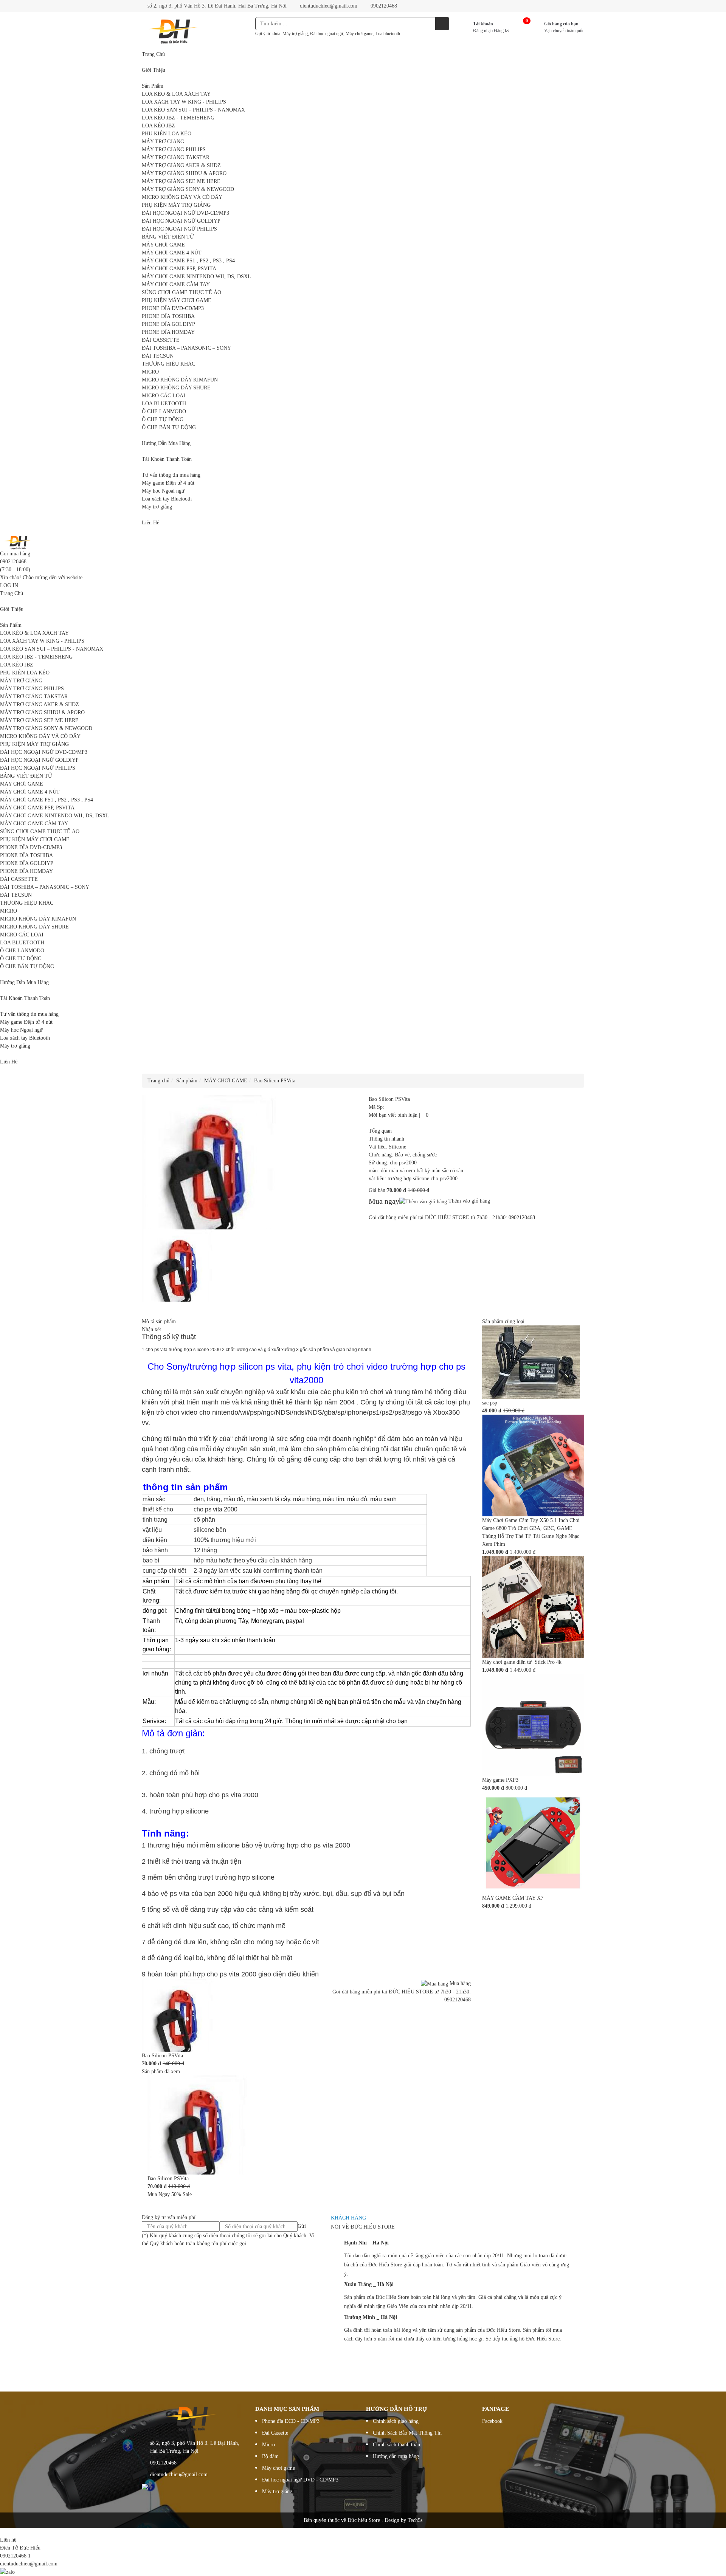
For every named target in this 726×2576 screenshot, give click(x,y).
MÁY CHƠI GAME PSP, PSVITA (179, 269)
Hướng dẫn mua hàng (396, 2456)
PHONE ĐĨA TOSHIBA (168, 316)
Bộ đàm (270, 2456)
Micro (268, 2445)
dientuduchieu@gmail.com (328, 6)
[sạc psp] (531, 1362)
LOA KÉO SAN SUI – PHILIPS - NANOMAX (193, 110)
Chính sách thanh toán (396, 2445)
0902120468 (383, 6)
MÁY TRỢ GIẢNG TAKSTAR (176, 157)
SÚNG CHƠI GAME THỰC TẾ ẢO (181, 292)
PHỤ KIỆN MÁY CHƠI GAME (177, 300)
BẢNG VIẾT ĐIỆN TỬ (168, 237)
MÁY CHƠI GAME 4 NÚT (172, 253)
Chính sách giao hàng (396, 2421)
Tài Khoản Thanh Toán (167, 459)
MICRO (150, 372)
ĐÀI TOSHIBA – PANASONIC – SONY (186, 348)
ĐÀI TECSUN (158, 356)
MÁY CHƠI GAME (163, 245)
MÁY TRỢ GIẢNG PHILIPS (174, 150)
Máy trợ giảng (157, 507)
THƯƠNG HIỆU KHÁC (168, 364)
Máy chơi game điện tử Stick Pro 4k (522, 1662)
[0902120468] (2, 2532)
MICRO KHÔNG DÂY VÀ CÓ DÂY (182, 197)
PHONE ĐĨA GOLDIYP (168, 324)
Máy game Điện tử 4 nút (168, 483)
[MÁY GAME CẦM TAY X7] (533, 1842)
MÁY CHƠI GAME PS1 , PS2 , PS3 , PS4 (188, 261)
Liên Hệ (150, 523)
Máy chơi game (278, 2468)
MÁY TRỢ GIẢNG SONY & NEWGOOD (188, 189)
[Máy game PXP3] (533, 1724)
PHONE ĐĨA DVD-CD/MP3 (173, 308)
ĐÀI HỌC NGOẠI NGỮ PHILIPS (179, 229)
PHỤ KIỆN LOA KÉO (167, 134)
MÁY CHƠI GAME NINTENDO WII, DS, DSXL (196, 277)
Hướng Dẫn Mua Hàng (166, 443)
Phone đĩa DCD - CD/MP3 (291, 2421)
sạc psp (490, 1403)
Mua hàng (459, 1983)
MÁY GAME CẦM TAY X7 (513, 1898)
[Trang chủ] (19, 542)
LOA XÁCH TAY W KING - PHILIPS (184, 102)
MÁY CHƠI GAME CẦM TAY (176, 284)
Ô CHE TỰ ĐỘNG (163, 419)
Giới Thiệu (154, 70)
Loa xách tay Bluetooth (167, 499)
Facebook (492, 2421)
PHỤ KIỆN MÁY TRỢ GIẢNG (176, 205)
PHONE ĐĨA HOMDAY (168, 332)
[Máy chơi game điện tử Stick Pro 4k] (533, 1607)
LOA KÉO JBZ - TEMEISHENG (178, 118)
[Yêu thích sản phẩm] (424, 1115)
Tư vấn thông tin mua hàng (171, 475)
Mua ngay (384, 1201)
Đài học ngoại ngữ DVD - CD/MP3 (300, 2480)
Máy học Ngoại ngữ (163, 491)
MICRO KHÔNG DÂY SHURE (176, 388)
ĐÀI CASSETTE (161, 340)
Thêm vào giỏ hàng (468, 1201)
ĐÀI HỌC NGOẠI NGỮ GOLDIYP (181, 221)
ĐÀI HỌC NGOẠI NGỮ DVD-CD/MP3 (185, 213)
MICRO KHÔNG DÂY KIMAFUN (180, 380)
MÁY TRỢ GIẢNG (163, 142)
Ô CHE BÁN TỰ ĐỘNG (169, 427)
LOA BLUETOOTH (164, 404)
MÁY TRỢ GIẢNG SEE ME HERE (181, 181)
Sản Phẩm (153, 86)
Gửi (302, 2226)
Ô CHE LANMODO (164, 412)
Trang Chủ (153, 54)
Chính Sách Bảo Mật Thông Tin (407, 2433)
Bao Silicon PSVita (162, 2056)
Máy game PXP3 (500, 1780)
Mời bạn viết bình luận (393, 1115)
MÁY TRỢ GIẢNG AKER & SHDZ (181, 165)
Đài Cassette (275, 2433)
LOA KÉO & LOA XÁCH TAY (176, 94)
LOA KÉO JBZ (158, 126)
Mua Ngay (159, 2194)
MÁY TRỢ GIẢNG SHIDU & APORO (184, 173)
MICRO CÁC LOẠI (164, 396)
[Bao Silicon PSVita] (178, 2015)
